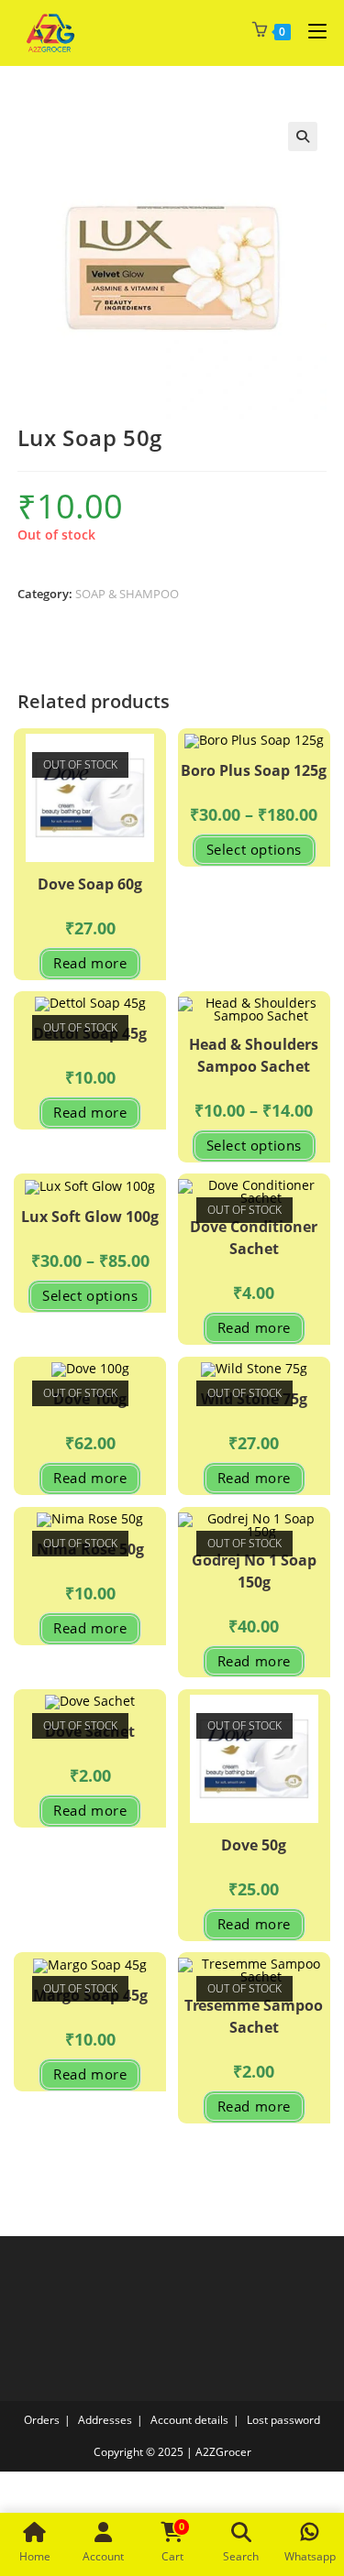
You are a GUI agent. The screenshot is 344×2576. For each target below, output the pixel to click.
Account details (189, 2420)
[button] (303, 136)
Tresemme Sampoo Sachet (254, 2016)
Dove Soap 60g (90, 884)
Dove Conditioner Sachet (254, 1238)
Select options (254, 849)
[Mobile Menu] (311, 31)
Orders (42, 2420)
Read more (90, 963)
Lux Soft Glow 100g (90, 1217)
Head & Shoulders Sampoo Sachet (254, 1055)
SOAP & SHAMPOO (127, 594)
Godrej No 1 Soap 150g (254, 1571)
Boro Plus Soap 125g (254, 770)
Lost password (283, 2420)
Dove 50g (254, 1845)
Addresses (105, 2420)
